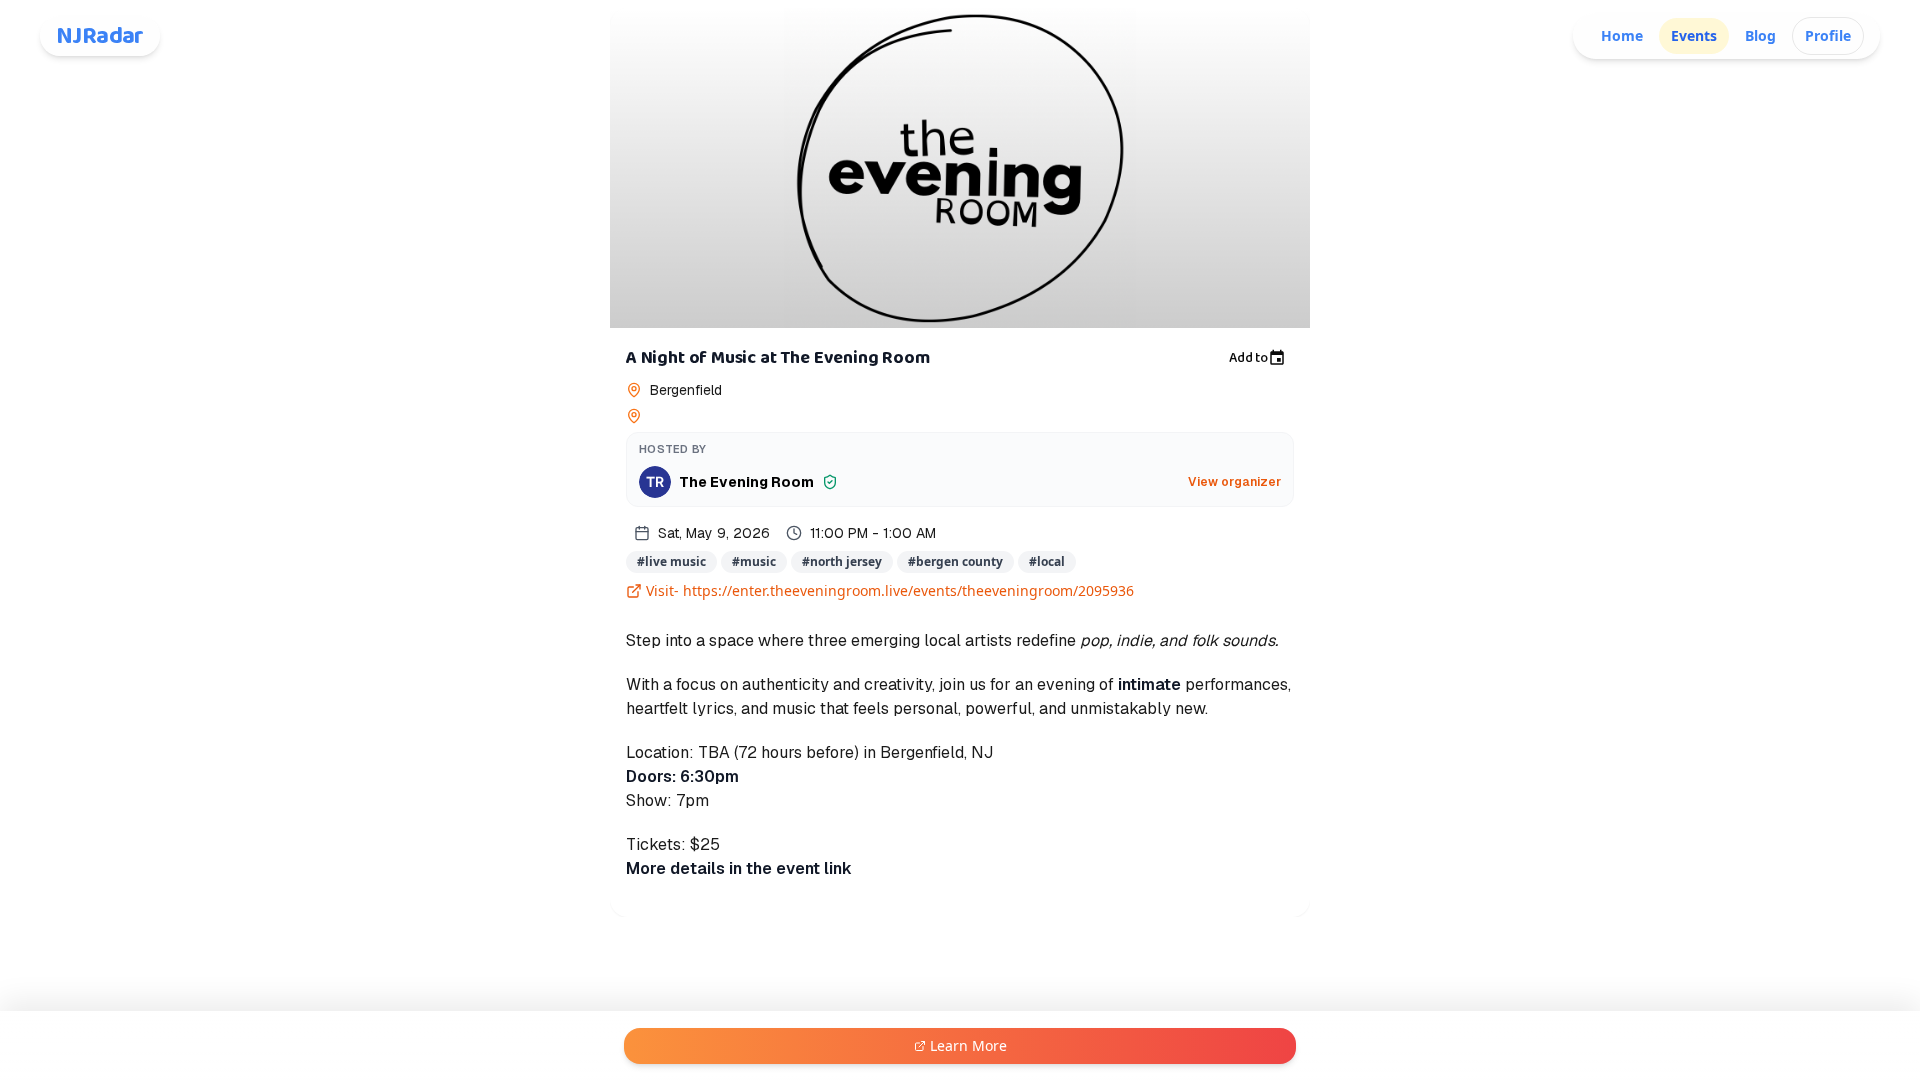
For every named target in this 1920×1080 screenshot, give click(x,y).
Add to (1248, 358)
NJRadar (100, 36)
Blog (1760, 35)
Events (1694, 35)
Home (1622, 35)
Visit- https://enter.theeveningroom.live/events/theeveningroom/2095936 (890, 590)
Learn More (968, 1045)
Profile (1828, 35)
